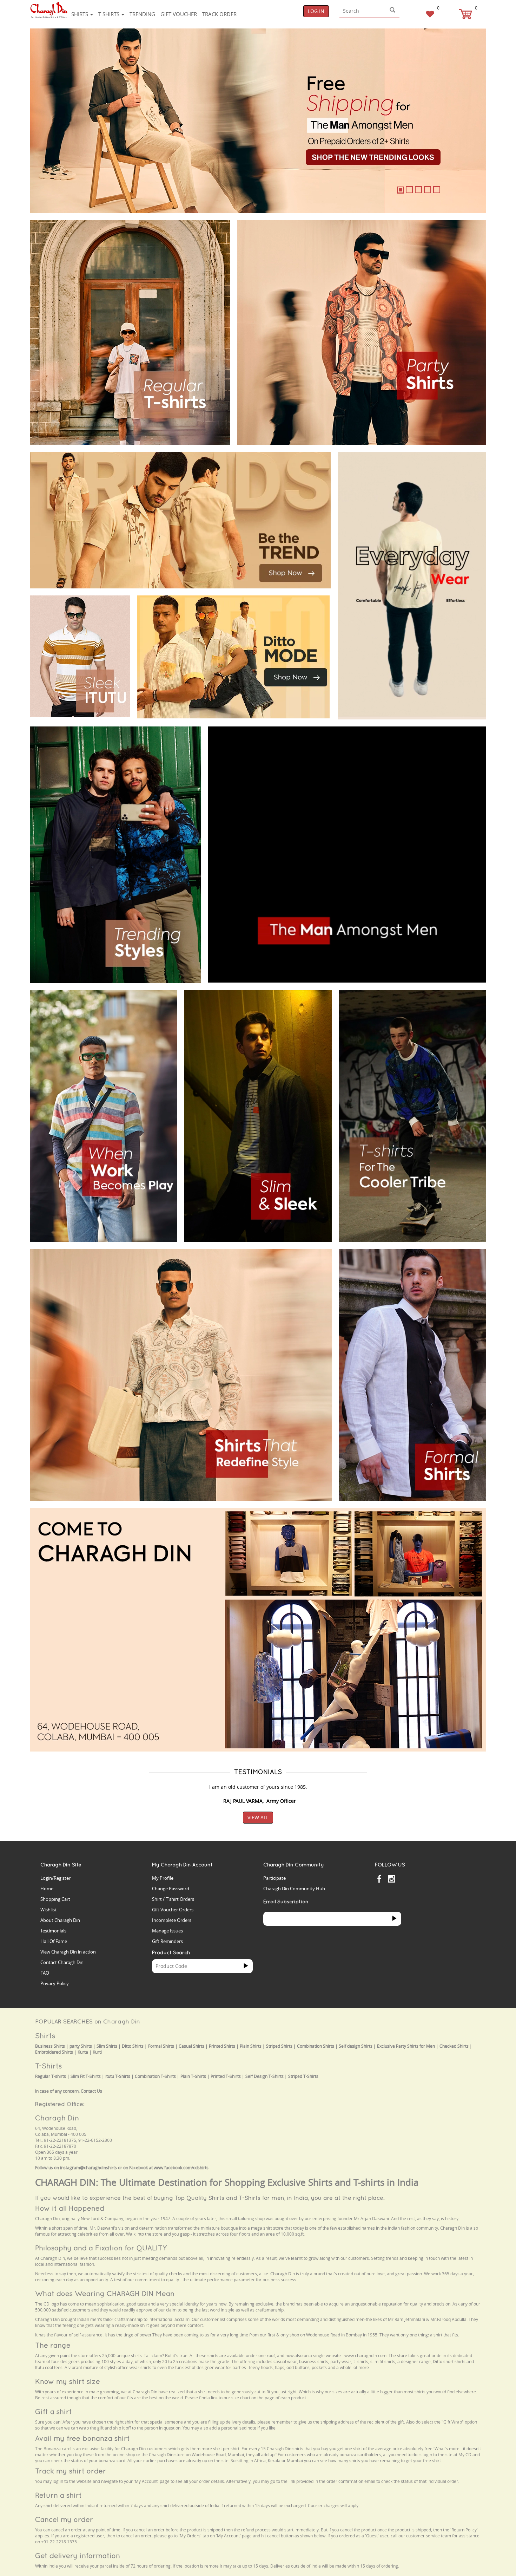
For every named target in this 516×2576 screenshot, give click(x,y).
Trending (142, 14)
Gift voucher (179, 14)
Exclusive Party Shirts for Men (406, 2046)
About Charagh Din (60, 1920)
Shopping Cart (55, 1899)
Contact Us (91, 2091)
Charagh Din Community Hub (294, 1889)
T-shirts (110, 14)
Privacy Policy (55, 1983)
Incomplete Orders (172, 1920)
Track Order (219, 14)
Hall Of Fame (54, 1941)
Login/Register (55, 1878)
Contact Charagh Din (62, 1962)
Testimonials (53, 1931)
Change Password (171, 1889)
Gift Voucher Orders (173, 1910)
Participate (274, 1878)
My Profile (163, 1878)
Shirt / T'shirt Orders (173, 1899)
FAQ (45, 1973)
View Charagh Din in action (68, 1952)
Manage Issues (167, 1931)
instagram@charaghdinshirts (88, 2168)
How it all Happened (70, 2208)
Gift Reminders (167, 1941)
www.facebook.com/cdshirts (181, 2168)
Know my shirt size (68, 2381)
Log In (316, 11)
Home (47, 1889)
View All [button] (258, 1817)
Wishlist (48, 1910)
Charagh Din (57, 2118)
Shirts (80, 14)
